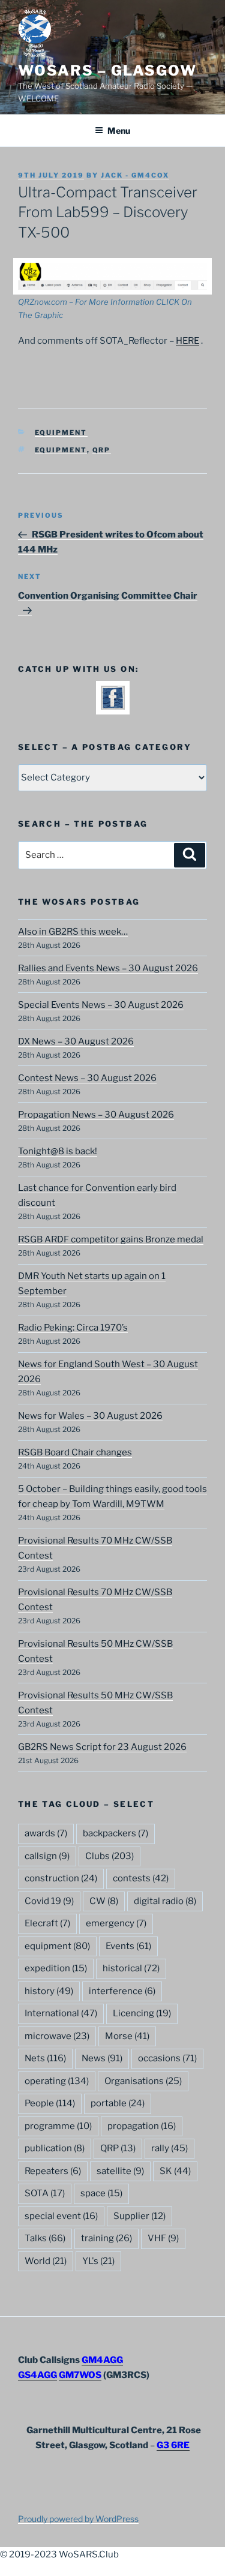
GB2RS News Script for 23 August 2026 (102, 1747)
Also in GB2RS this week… (73, 932)
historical (131, 1968)
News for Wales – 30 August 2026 (90, 1416)
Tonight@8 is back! (58, 1151)
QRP (102, 450)
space (101, 2193)
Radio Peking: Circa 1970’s (73, 1328)
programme (58, 2126)
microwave (57, 2036)
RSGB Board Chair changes (75, 1452)
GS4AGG (37, 2375)
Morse (127, 2036)
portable (118, 2103)
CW (104, 1901)
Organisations (143, 2081)
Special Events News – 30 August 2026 (101, 1005)
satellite (120, 2171)
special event (61, 2216)
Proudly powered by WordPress (78, 2519)
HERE (187, 341)
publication (55, 2148)
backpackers (115, 1833)
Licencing (142, 2013)
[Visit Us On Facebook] (112, 707)
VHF (163, 2238)
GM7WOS (80, 2375)
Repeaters (53, 2171)
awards (46, 1833)
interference (122, 1991)
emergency (116, 1923)
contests (141, 1878)
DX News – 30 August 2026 (76, 1041)
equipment (61, 450)
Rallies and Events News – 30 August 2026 (108, 968)
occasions (167, 2058)
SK (175, 2171)
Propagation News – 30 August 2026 (96, 1115)
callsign (47, 1856)
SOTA (45, 2193)
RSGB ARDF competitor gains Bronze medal (111, 1239)
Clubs (109, 1856)
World (46, 2261)
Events (128, 1946)
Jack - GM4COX (135, 175)
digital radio (165, 1901)
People (50, 2103)
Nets (45, 2058)
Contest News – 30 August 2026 (87, 1078)
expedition (56, 1968)
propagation (142, 2126)
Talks (45, 2238)
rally (169, 2148)
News (102, 2058)
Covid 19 (49, 1901)
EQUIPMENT (61, 433)
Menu (119, 130)
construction (61, 1878)
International (61, 2013)
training (106, 2238)
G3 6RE (173, 2445)
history (49, 1991)
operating (57, 2081)
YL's (98, 2261)
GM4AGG (102, 2360)
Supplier (139, 2216)
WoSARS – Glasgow (107, 70)
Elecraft (47, 1923)
